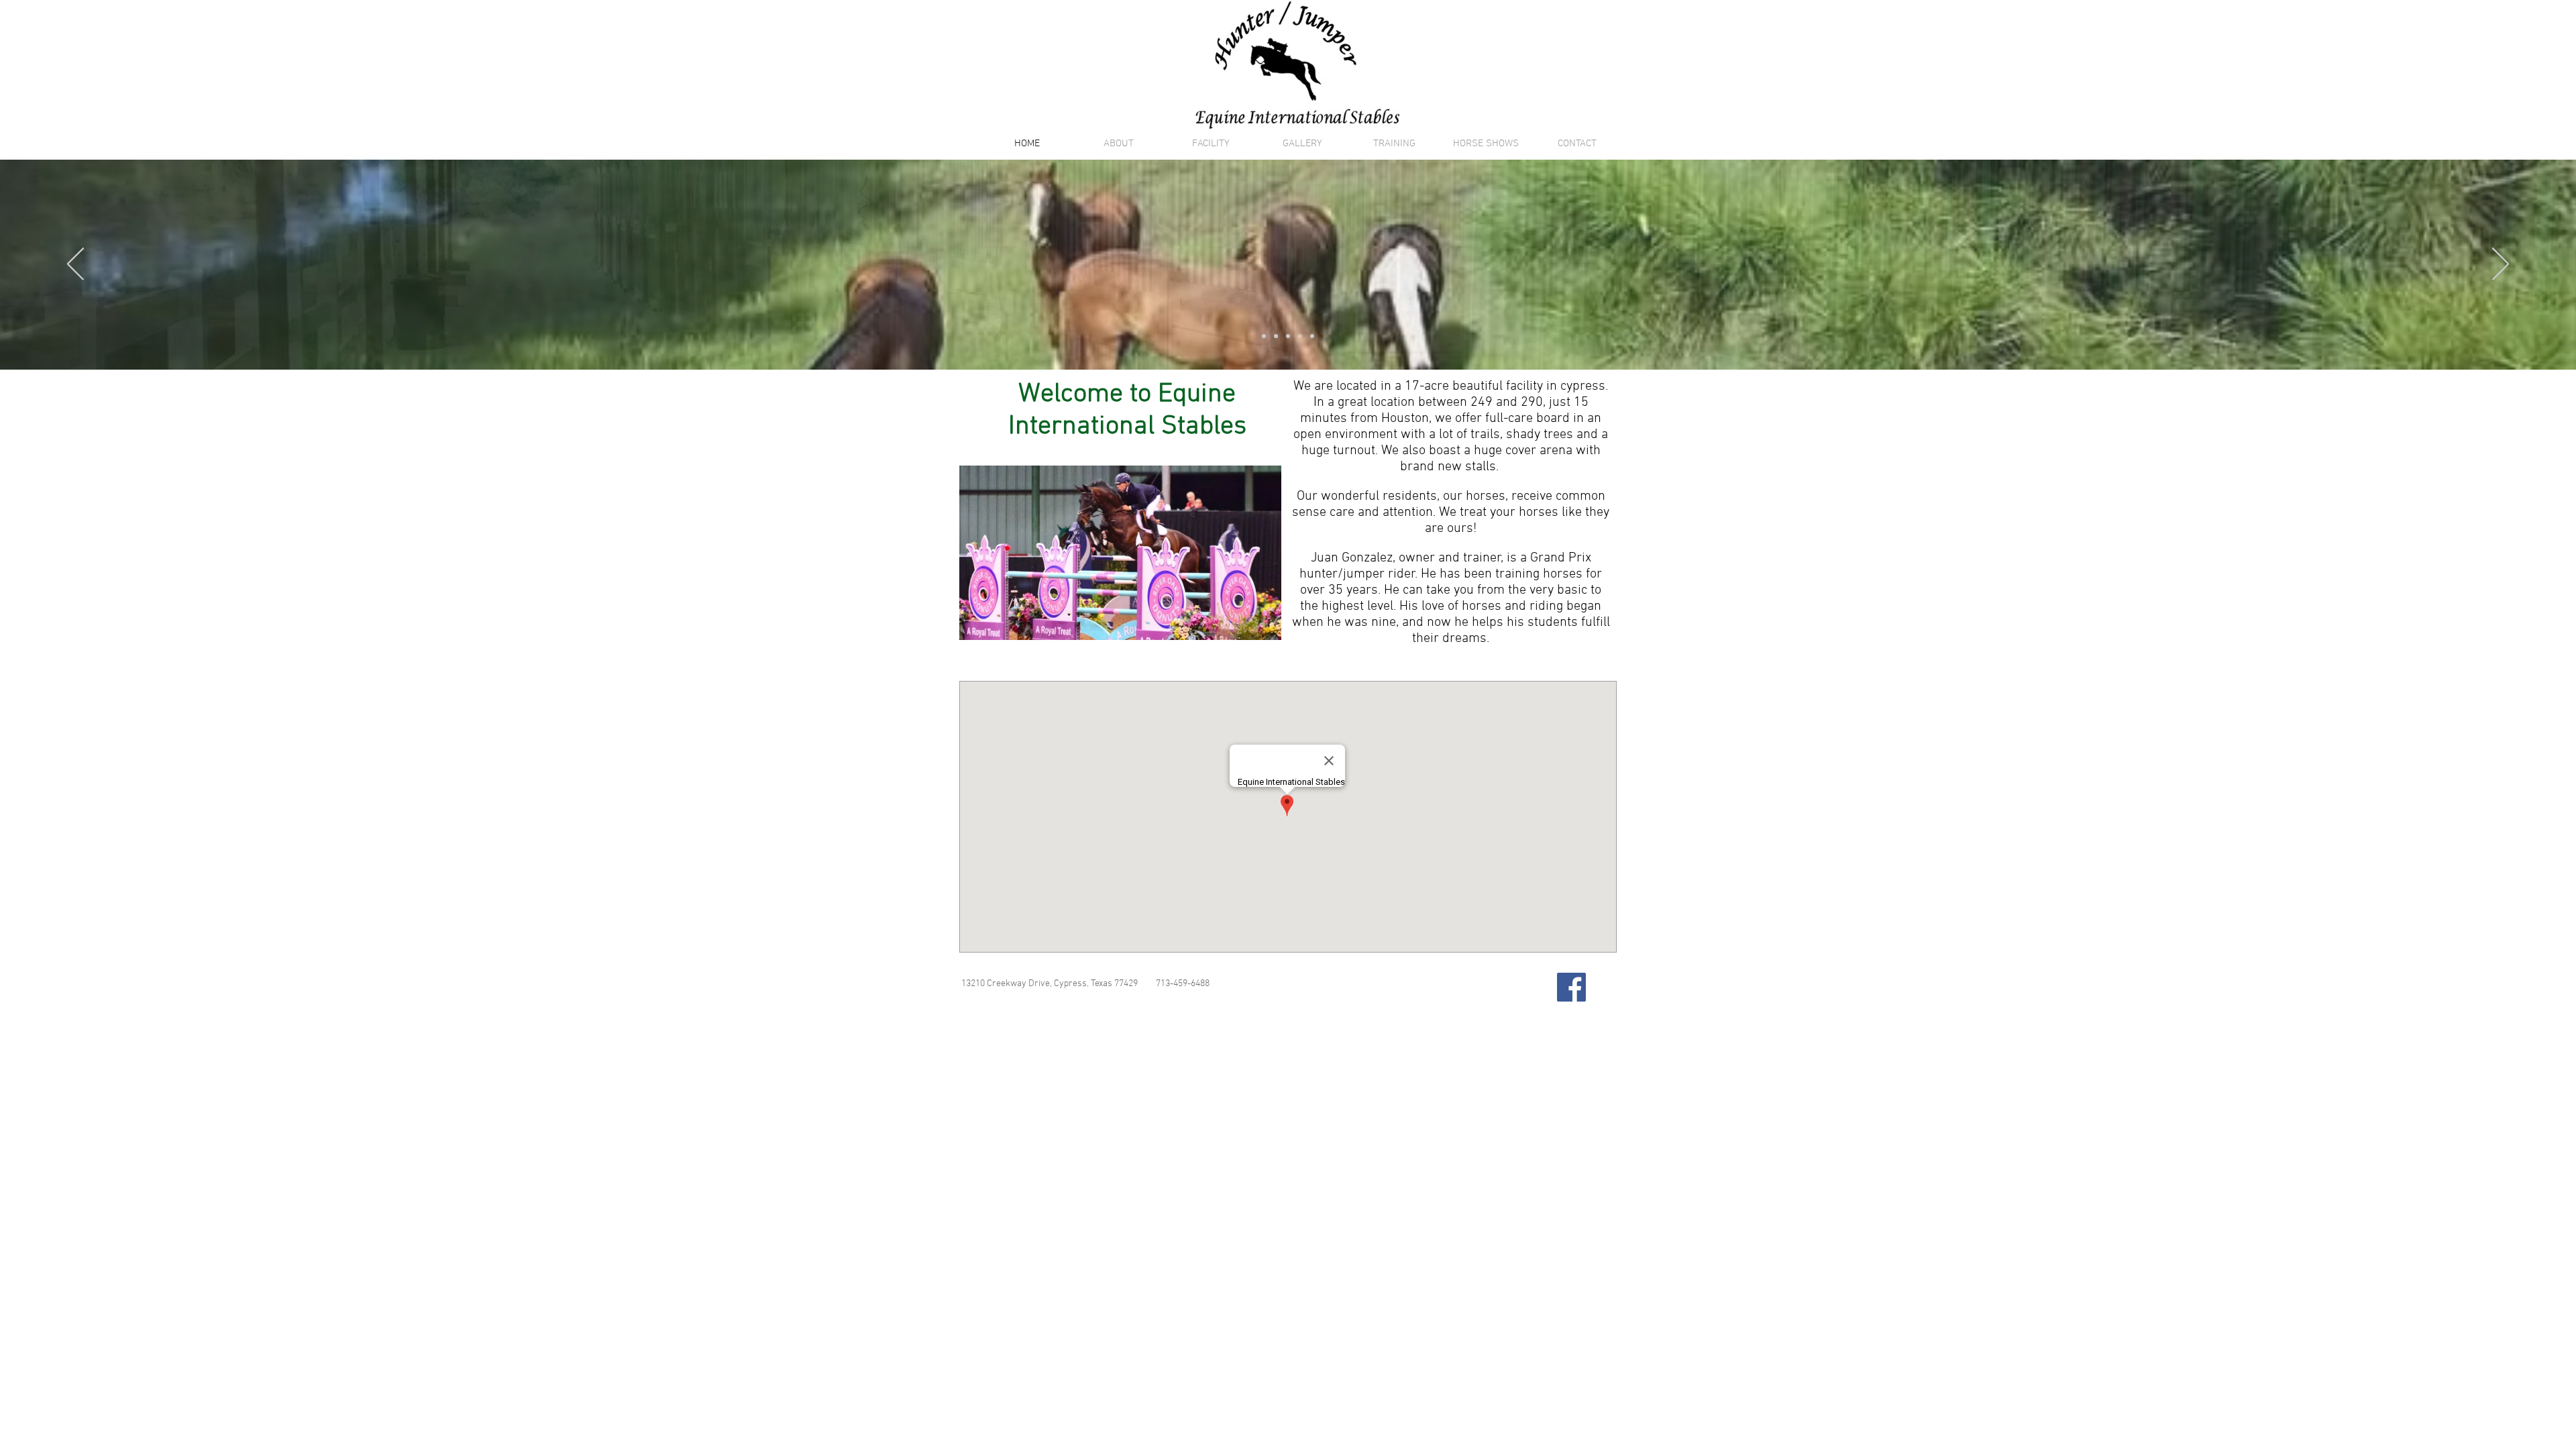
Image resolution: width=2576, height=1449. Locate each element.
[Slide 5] (1264, 336)
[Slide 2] (1288, 336)
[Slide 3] (1300, 336)
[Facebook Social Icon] (1571, 987)
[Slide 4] (1312, 336)
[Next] (2501, 265)
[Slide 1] (1276, 336)
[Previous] (75, 265)
